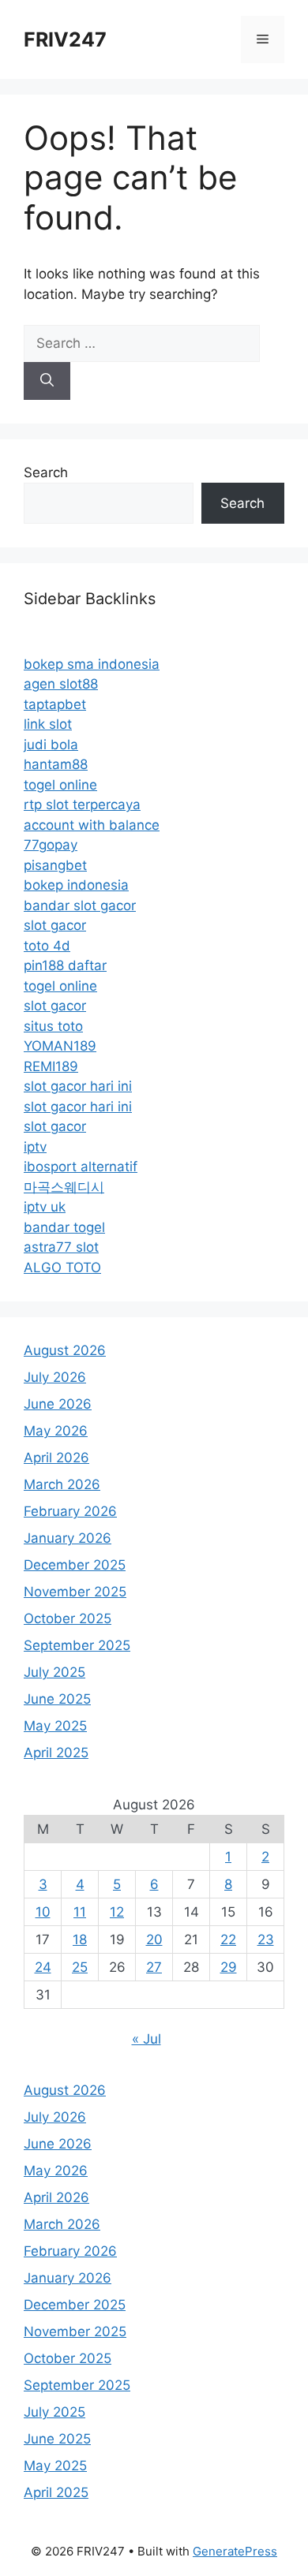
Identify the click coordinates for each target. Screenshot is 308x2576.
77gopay (51, 845)
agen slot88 (61, 684)
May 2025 (55, 1726)
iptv (35, 1147)
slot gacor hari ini (78, 1086)
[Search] (47, 381)
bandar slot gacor (80, 905)
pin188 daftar (65, 965)
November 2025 (75, 1592)
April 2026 (56, 1458)
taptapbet (55, 704)
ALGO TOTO (62, 1267)
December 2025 (75, 1565)
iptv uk (45, 1207)
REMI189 (51, 1066)
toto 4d (47, 946)
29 (229, 1967)
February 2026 (70, 1511)
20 (154, 1939)
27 (154, 1967)
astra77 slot (61, 1247)
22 (228, 1939)
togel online (60, 785)
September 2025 (77, 1645)
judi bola (51, 745)
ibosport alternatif (81, 1167)
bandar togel (64, 1227)
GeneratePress (235, 2551)
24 (43, 1967)
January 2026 (68, 1538)
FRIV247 (65, 39)
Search (46, 472)
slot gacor (55, 925)
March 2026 (62, 1484)
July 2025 (54, 1672)
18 (80, 1939)
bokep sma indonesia (92, 664)
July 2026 (55, 1377)
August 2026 (65, 1350)
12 (117, 1912)
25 (80, 1967)
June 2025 (57, 1699)
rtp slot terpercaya (82, 805)
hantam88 (56, 764)
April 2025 (56, 1753)
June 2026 (58, 1404)
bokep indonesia (76, 885)
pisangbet (55, 865)
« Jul (146, 2039)
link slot (48, 724)
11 (80, 1912)
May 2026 (56, 1431)
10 (43, 1912)
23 (266, 1939)
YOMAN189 (60, 1046)
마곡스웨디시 (64, 1187)
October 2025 (68, 1618)
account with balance (92, 825)
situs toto (53, 1026)
